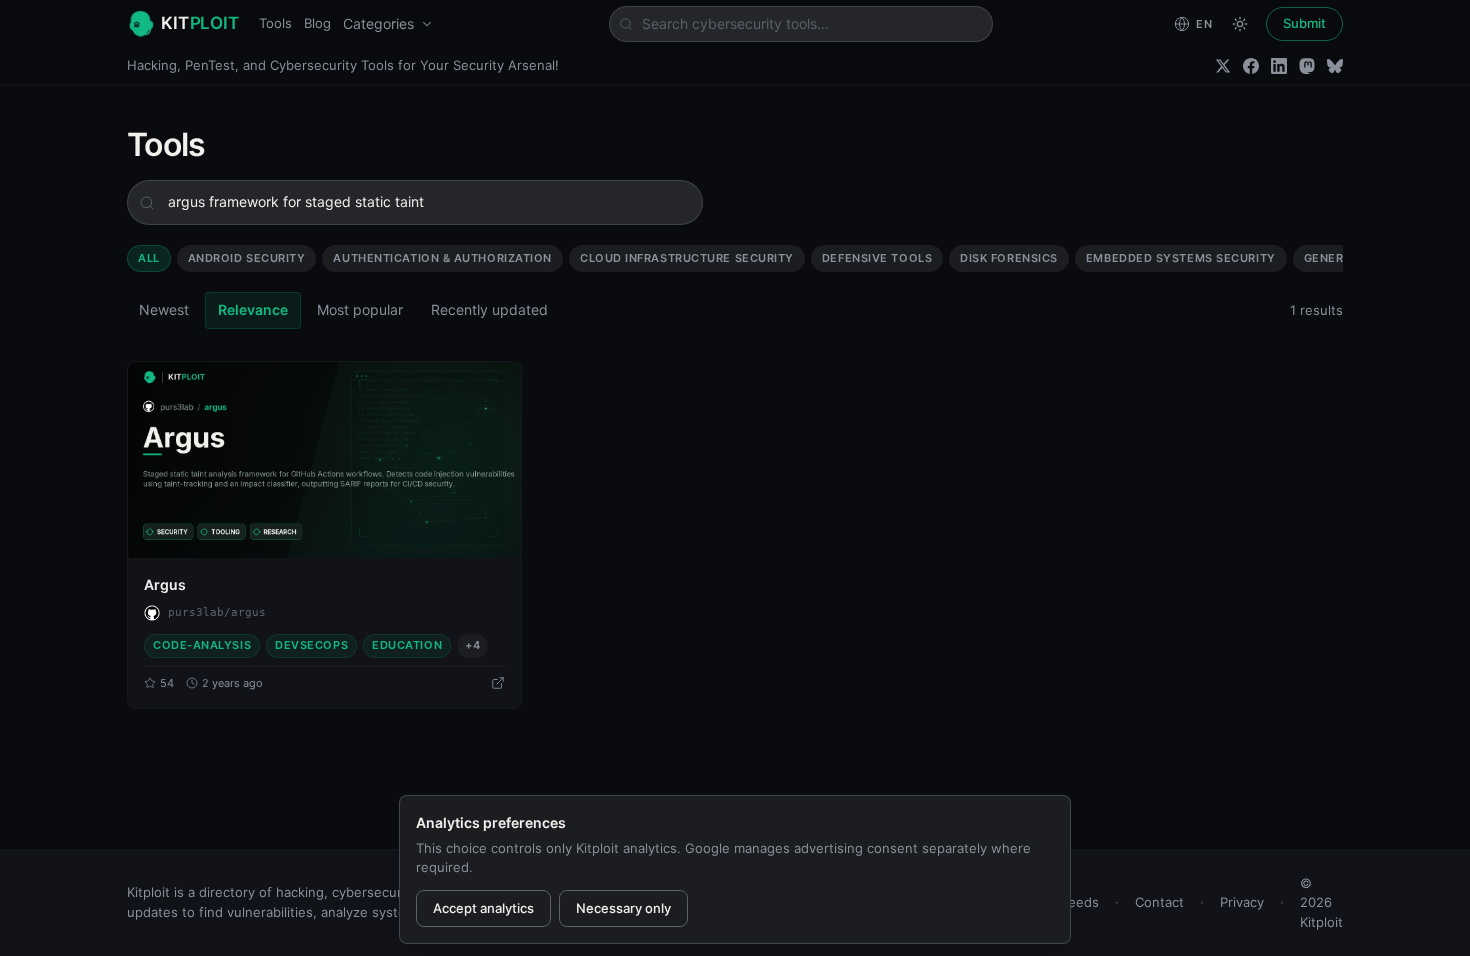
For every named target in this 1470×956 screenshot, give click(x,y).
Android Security (247, 258)
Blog (317, 23)
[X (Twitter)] (1223, 66)
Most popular (360, 309)
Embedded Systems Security (1181, 258)
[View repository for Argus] (498, 683)
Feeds (1080, 902)
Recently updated (489, 309)
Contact (1159, 902)
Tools (275, 23)
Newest (164, 309)
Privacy (1242, 902)
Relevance (253, 309)
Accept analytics (483, 908)
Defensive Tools (877, 258)
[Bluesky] (1335, 66)
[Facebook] (1251, 66)
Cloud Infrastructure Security (687, 258)
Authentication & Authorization (442, 258)
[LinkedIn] (1279, 66)
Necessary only (623, 908)
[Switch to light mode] (1240, 24)
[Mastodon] (1307, 66)
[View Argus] (324, 460)
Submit (1304, 23)
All (149, 258)
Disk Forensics (1009, 258)
